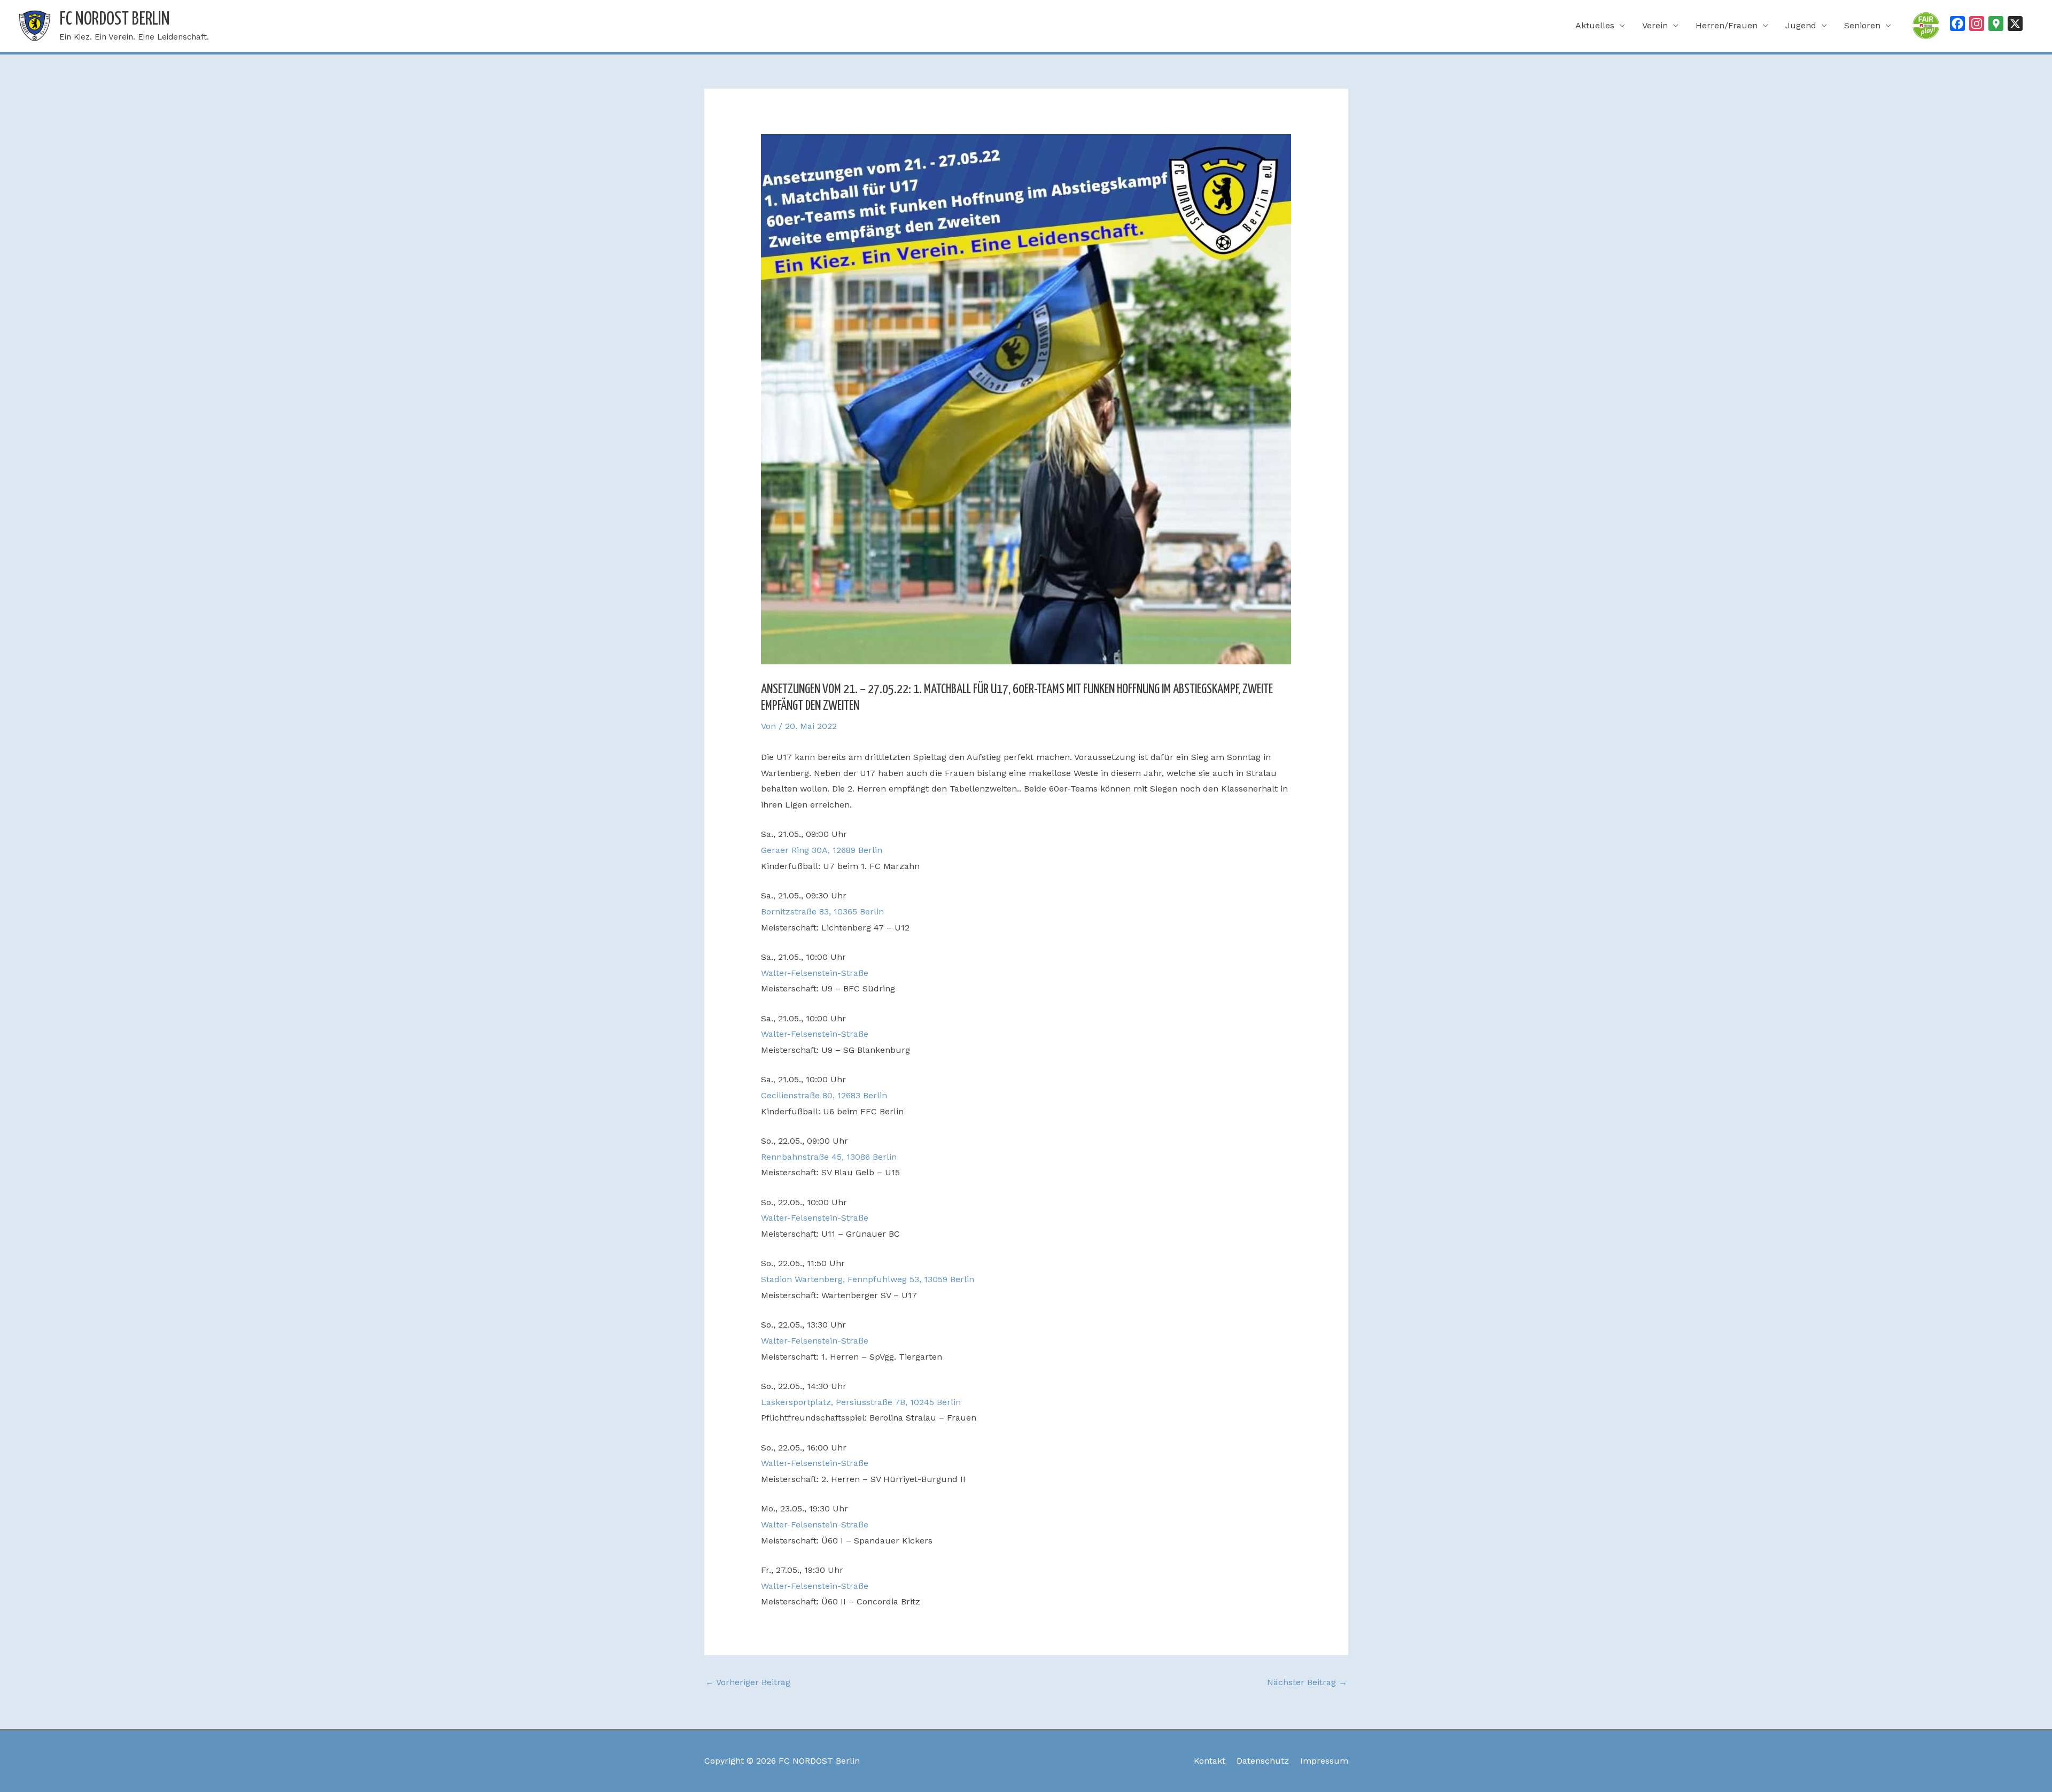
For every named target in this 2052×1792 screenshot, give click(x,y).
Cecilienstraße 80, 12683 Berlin (824, 1095)
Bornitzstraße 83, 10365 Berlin (822, 911)
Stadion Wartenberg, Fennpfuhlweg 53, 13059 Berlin (868, 1279)
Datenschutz (1263, 1761)
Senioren (1862, 25)
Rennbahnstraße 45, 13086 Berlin (829, 1157)
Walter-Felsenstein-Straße (815, 973)
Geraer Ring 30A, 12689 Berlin (822, 850)
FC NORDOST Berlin (115, 20)
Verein (1655, 25)
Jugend (1801, 25)
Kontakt (1210, 1761)
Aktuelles (1595, 25)
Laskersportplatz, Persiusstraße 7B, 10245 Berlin (861, 1402)
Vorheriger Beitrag (748, 1682)
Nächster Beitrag (1307, 1682)
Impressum (1324, 1761)
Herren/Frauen (1727, 25)
